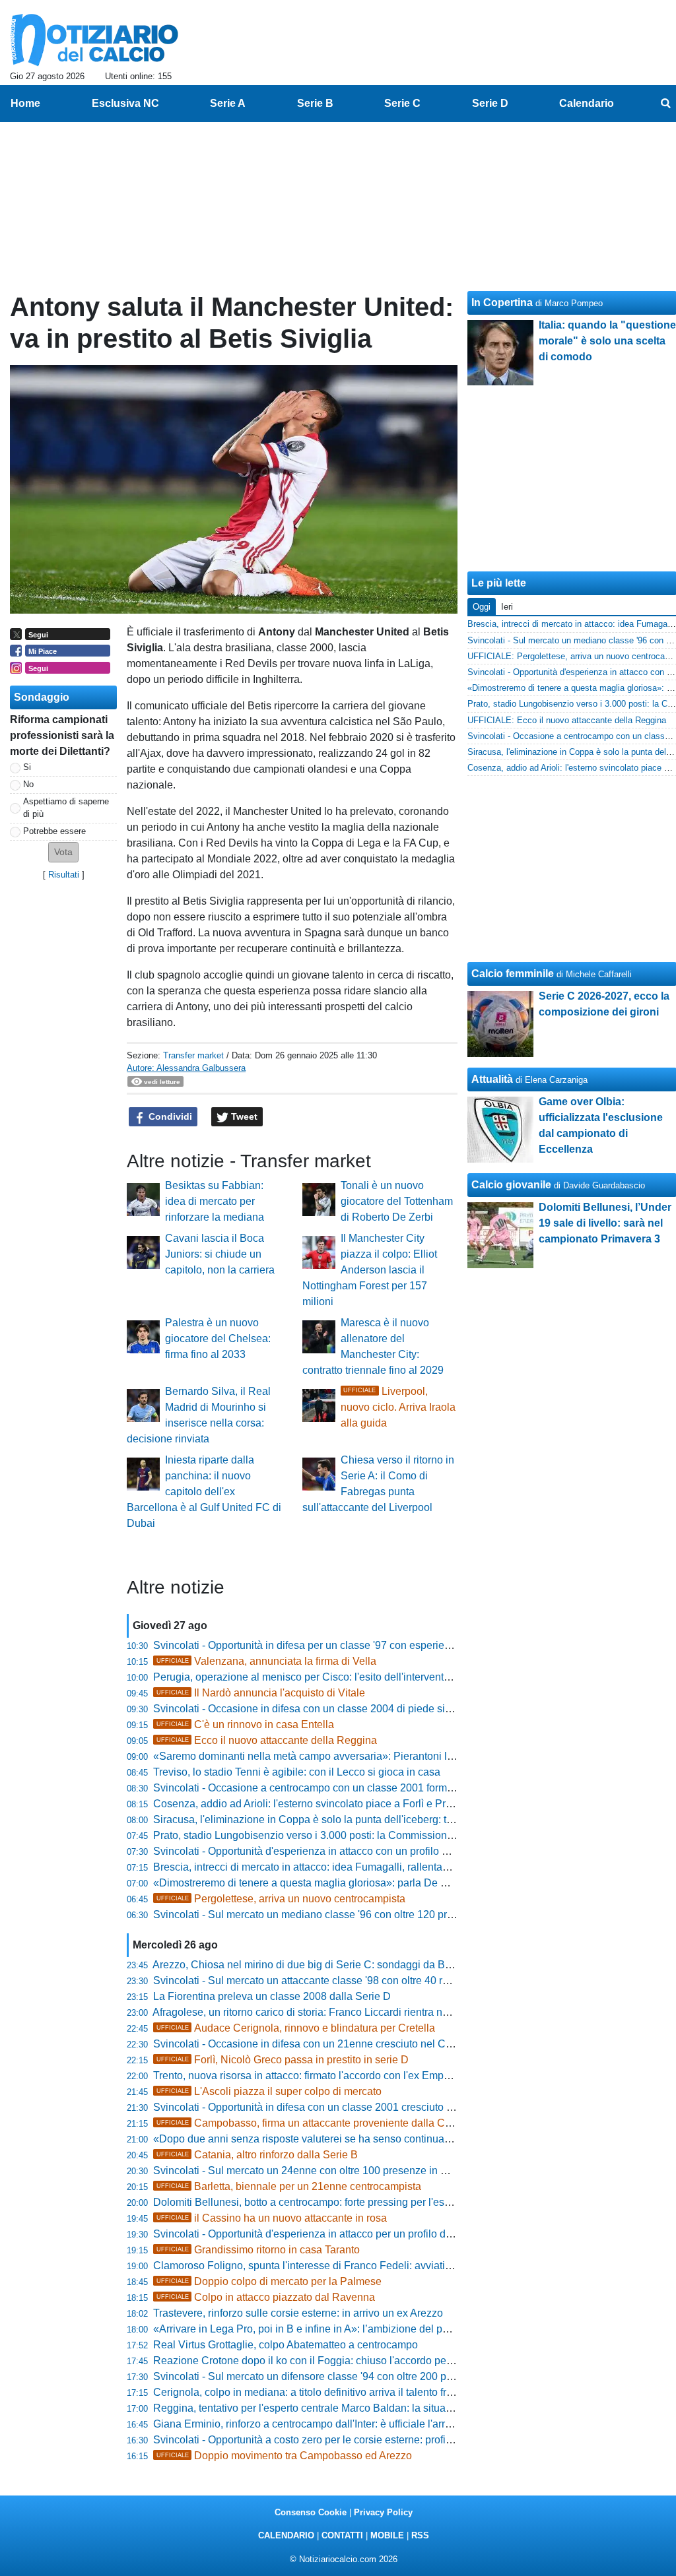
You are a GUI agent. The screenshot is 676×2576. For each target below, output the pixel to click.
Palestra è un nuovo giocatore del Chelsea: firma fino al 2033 (218, 1338)
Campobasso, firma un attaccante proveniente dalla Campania (321, 2123)
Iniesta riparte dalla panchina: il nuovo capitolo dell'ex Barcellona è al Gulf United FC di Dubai (204, 1492)
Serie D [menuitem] (490, 103)
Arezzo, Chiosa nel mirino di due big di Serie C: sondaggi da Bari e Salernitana (337, 1965)
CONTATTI (342, 2535)
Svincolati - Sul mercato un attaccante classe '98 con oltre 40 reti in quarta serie (338, 1980)
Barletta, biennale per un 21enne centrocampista (289, 2186)
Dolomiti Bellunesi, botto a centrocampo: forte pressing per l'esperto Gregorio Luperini (353, 2202)
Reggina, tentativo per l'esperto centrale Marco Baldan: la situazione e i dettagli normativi (360, 2408)
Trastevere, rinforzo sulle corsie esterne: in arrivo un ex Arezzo (298, 2313)
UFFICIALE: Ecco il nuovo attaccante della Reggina (567, 720)
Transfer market (193, 1055)
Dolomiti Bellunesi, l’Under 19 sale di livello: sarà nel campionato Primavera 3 (605, 1223)
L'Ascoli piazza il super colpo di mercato (269, 2091)
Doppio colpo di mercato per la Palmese (269, 2281)
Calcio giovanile (511, 1185)
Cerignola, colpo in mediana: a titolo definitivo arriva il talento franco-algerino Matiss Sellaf (363, 2392)
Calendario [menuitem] (587, 103)
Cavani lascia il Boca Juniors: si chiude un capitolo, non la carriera (220, 1254)
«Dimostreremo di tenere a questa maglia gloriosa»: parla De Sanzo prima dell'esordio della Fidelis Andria (401, 1883)
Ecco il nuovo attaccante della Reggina (267, 1740)
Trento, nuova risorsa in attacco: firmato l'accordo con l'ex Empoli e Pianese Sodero (348, 2076)
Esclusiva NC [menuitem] (125, 103)
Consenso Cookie (311, 2512)
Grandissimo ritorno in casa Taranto (258, 2250)
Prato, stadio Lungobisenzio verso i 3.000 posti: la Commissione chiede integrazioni (349, 1835)
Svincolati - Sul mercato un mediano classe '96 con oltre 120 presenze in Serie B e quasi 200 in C (381, 1915)
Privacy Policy (383, 2512)
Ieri (507, 607)
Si (27, 767)
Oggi (482, 607)
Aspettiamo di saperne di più (66, 808)
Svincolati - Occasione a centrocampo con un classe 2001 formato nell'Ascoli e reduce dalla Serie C (387, 1788)
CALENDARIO (286, 2535)
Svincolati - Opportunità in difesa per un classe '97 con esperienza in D (318, 1645)
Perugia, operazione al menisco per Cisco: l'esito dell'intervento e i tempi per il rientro (352, 1677)
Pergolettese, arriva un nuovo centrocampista (281, 1899)
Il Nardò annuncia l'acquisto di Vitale (261, 1693)
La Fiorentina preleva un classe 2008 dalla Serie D (272, 1996)
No (28, 784)
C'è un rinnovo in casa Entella (245, 1724)
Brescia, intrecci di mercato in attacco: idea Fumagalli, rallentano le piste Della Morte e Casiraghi (379, 1867)
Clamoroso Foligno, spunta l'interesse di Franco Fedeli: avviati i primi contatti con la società (366, 2266)
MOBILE (387, 2535)
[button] (63, 852)
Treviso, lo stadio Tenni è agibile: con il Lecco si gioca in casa (297, 1772)
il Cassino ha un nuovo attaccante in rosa (272, 2218)
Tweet (243, 1116)
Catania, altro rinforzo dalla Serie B (257, 2155)
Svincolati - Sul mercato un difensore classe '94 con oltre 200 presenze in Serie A (343, 2376)
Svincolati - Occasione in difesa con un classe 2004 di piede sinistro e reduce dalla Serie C (366, 1709)
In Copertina (502, 303)
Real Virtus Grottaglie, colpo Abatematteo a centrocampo (286, 2345)
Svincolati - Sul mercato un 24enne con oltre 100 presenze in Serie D (315, 2171)
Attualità (492, 1079)
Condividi (169, 1116)
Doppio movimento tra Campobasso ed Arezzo (284, 2456)
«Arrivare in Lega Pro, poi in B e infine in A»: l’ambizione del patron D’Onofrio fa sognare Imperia (378, 2329)
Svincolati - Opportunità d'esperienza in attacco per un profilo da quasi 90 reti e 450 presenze (370, 2234)
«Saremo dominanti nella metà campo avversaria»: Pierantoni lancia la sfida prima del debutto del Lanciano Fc (412, 1756)
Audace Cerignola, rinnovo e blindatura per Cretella (296, 2028)
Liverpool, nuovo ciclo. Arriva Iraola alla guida (398, 1407)
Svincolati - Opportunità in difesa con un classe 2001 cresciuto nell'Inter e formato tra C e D (365, 2107)
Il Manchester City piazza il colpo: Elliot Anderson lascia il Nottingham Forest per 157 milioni (370, 1270)
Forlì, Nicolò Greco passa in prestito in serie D (283, 2060)
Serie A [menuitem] (228, 103)
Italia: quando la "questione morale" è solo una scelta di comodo (607, 341)
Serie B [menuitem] (315, 103)
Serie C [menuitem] (402, 103)
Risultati (64, 875)
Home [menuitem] (25, 103)
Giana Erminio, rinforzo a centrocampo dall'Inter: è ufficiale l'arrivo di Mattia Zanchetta (352, 2424)
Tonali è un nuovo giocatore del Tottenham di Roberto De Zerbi (397, 1201)
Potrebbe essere (54, 831)
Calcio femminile (513, 974)
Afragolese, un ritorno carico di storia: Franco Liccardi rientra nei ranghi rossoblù (339, 2012)
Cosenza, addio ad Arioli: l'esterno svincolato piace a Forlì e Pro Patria (318, 1804)
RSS (420, 2535)
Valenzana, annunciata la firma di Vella (266, 1661)
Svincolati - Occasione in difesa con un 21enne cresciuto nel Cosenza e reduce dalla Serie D (370, 2044)
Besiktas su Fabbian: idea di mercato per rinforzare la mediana (215, 1201)
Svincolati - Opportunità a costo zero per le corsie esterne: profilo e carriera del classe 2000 (365, 2440)
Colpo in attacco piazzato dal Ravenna (266, 2297)
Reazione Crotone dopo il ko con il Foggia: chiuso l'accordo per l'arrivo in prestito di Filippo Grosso (384, 2361)
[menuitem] (665, 104)
